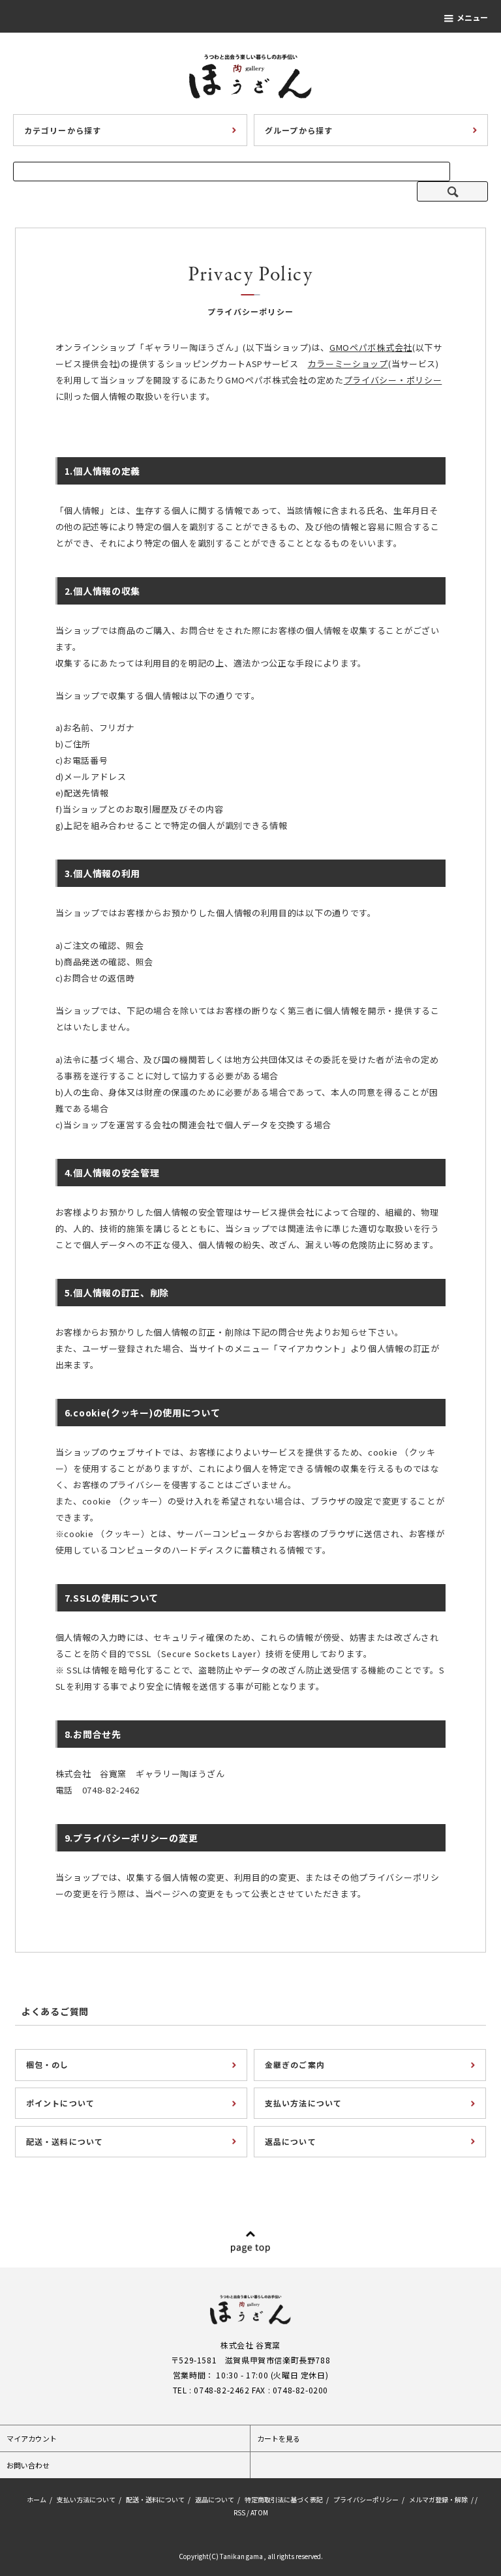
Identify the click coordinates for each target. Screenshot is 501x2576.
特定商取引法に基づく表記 (284, 2499)
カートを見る (279, 2438)
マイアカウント (32, 2438)
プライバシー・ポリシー (393, 380)
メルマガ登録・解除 (438, 2499)
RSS (239, 2512)
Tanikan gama (241, 2556)
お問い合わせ (28, 2465)
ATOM (259, 2512)
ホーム (37, 2499)
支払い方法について (86, 2499)
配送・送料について (155, 2499)
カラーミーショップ (348, 364)
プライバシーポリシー (366, 2499)
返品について (215, 2499)
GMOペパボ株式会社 (371, 347)
